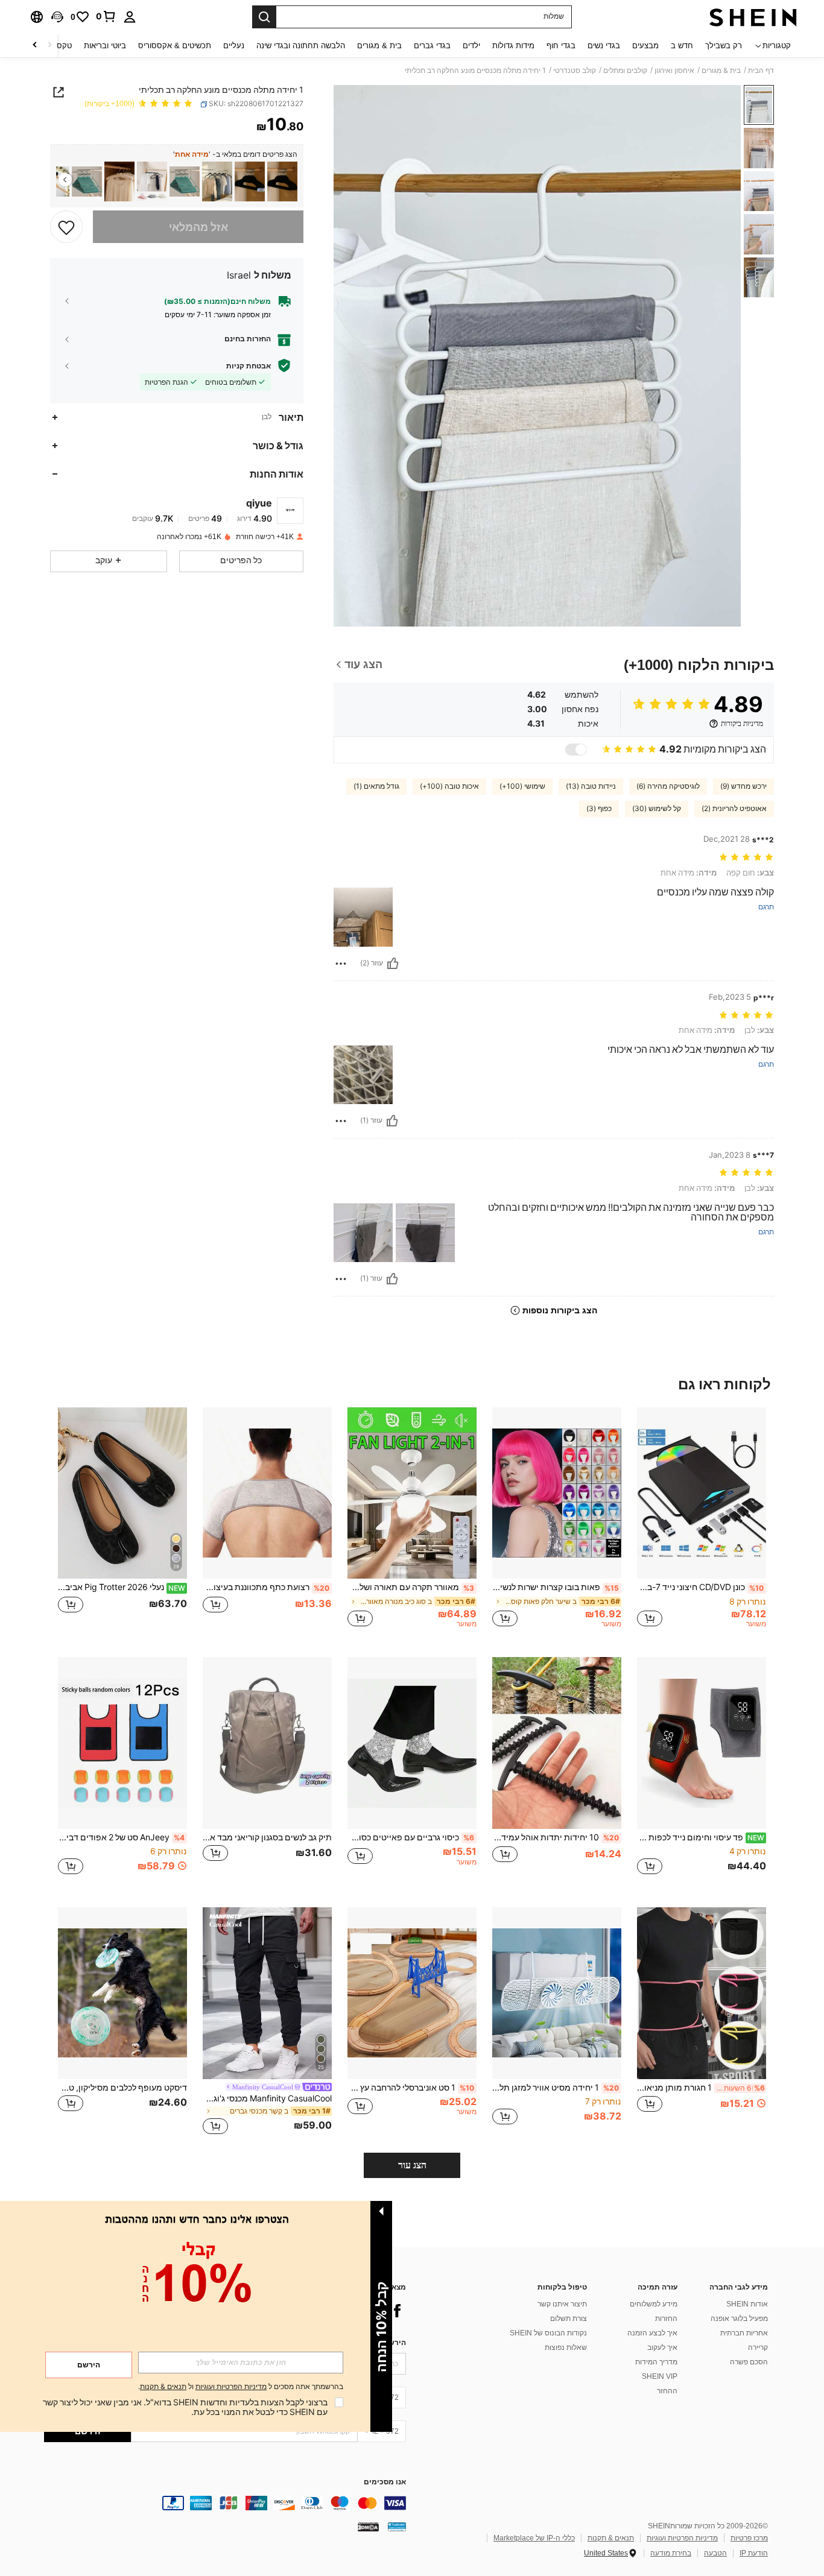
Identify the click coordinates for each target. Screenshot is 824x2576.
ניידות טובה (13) (591, 786)
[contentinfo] (225, 2503)
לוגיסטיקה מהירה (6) (668, 786)
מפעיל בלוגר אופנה (739, 2319)
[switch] (576, 750)
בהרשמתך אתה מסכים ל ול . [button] (241, 2387)
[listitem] (282, 182)
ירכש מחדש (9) (743, 786)
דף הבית (761, 71)
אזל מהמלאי (198, 226)
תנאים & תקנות (611, 2538)
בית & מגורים (721, 71)
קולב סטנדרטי (575, 71)
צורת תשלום (569, 2319)
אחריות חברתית (744, 2333)
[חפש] (264, 17)
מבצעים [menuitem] (645, 46)
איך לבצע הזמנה (652, 2333)
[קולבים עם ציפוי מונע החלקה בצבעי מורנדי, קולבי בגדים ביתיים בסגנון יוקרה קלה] (185, 182)
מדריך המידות (656, 2362)
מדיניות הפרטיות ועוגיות (682, 2538)
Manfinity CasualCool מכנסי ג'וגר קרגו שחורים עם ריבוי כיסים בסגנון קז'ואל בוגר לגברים (267, 2098)
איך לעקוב (662, 2347)
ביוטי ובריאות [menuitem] (105, 46)
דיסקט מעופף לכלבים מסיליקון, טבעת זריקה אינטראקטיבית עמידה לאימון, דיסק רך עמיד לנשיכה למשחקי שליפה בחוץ (122, 2088)
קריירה (758, 2347)
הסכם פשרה (749, 2362)
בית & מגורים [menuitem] (379, 46)
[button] (57, 17)
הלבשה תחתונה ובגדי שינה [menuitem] (301, 46)
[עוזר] (393, 964)
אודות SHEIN (747, 2304)
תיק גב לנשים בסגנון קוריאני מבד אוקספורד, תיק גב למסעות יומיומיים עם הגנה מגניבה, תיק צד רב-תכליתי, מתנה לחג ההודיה (267, 1837)
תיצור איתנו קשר (562, 2304)
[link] (106, 16)
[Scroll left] (49, 46)
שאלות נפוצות (566, 2347)
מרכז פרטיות (749, 2538)
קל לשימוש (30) (657, 809)
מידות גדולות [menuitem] (513, 46)
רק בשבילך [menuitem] (724, 46)
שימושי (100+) (522, 786)
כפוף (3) (599, 809)
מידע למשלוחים (654, 2304)
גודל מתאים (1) (376, 786)
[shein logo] (753, 17)
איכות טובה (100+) (449, 786)
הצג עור (412, 2165)
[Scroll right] (35, 46)
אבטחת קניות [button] (249, 365)
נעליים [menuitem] (234, 46)
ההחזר (667, 2391)
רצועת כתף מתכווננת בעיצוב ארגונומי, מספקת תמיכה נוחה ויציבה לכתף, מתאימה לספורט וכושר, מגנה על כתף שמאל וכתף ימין (266, 1587)
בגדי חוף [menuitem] (561, 46)
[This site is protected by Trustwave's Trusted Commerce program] (397, 2527)
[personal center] (130, 17)
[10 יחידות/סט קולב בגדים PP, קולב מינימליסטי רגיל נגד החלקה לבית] (250, 182)
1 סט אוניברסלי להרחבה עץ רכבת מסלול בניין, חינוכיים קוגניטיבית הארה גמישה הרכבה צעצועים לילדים (411, 2088)
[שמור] (66, 227)
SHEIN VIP (660, 2376)
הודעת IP (754, 2553)
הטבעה (715, 2553)
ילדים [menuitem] (471, 46)
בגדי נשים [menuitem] (604, 46)
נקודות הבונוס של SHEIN (548, 2333)
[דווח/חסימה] (341, 964)
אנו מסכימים (385, 2482)
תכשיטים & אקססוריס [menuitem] (175, 46)
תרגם (766, 907)
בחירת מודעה (671, 2553)
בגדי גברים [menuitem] (432, 46)
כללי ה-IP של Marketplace (534, 2538)
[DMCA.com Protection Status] (368, 2527)
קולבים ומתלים (625, 71)
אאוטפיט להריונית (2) (734, 809)
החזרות (666, 2319)
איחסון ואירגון (674, 71)
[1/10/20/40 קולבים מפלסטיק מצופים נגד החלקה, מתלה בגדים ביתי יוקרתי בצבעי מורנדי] (87, 182)
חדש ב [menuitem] (682, 46)
